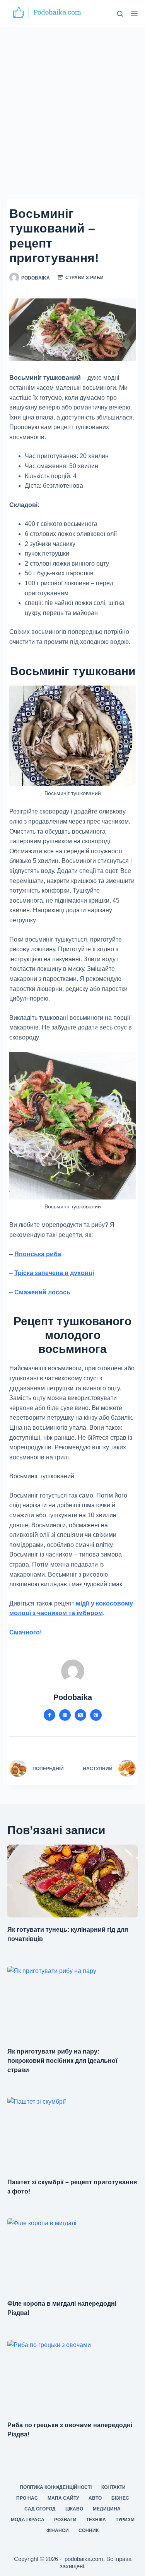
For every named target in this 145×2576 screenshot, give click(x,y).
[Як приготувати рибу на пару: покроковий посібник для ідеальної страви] (73, 2003)
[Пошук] (120, 14)
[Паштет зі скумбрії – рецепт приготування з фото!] (73, 2133)
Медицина (107, 2509)
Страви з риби (84, 278)
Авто (95, 2498)
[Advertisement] (72, 103)
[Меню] (134, 13)
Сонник (89, 2531)
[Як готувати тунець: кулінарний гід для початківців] (73, 1881)
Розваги (65, 2520)
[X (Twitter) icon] (80, 1715)
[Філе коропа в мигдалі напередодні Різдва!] (73, 2255)
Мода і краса (28, 2520)
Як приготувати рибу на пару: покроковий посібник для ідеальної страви (62, 2061)
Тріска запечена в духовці (54, 1273)
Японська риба (38, 1254)
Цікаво (74, 2509)
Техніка (96, 2520)
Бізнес (120, 2498)
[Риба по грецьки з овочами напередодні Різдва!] (73, 2377)
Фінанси (58, 2531)
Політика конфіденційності (56, 2487)
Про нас (27, 2498)
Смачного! (26, 1632)
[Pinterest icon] (96, 1715)
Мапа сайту (63, 2498)
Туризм (125, 2520)
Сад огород (40, 2509)
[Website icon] (65, 1715)
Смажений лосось (42, 1292)
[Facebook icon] (49, 1715)
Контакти (113, 2487)
